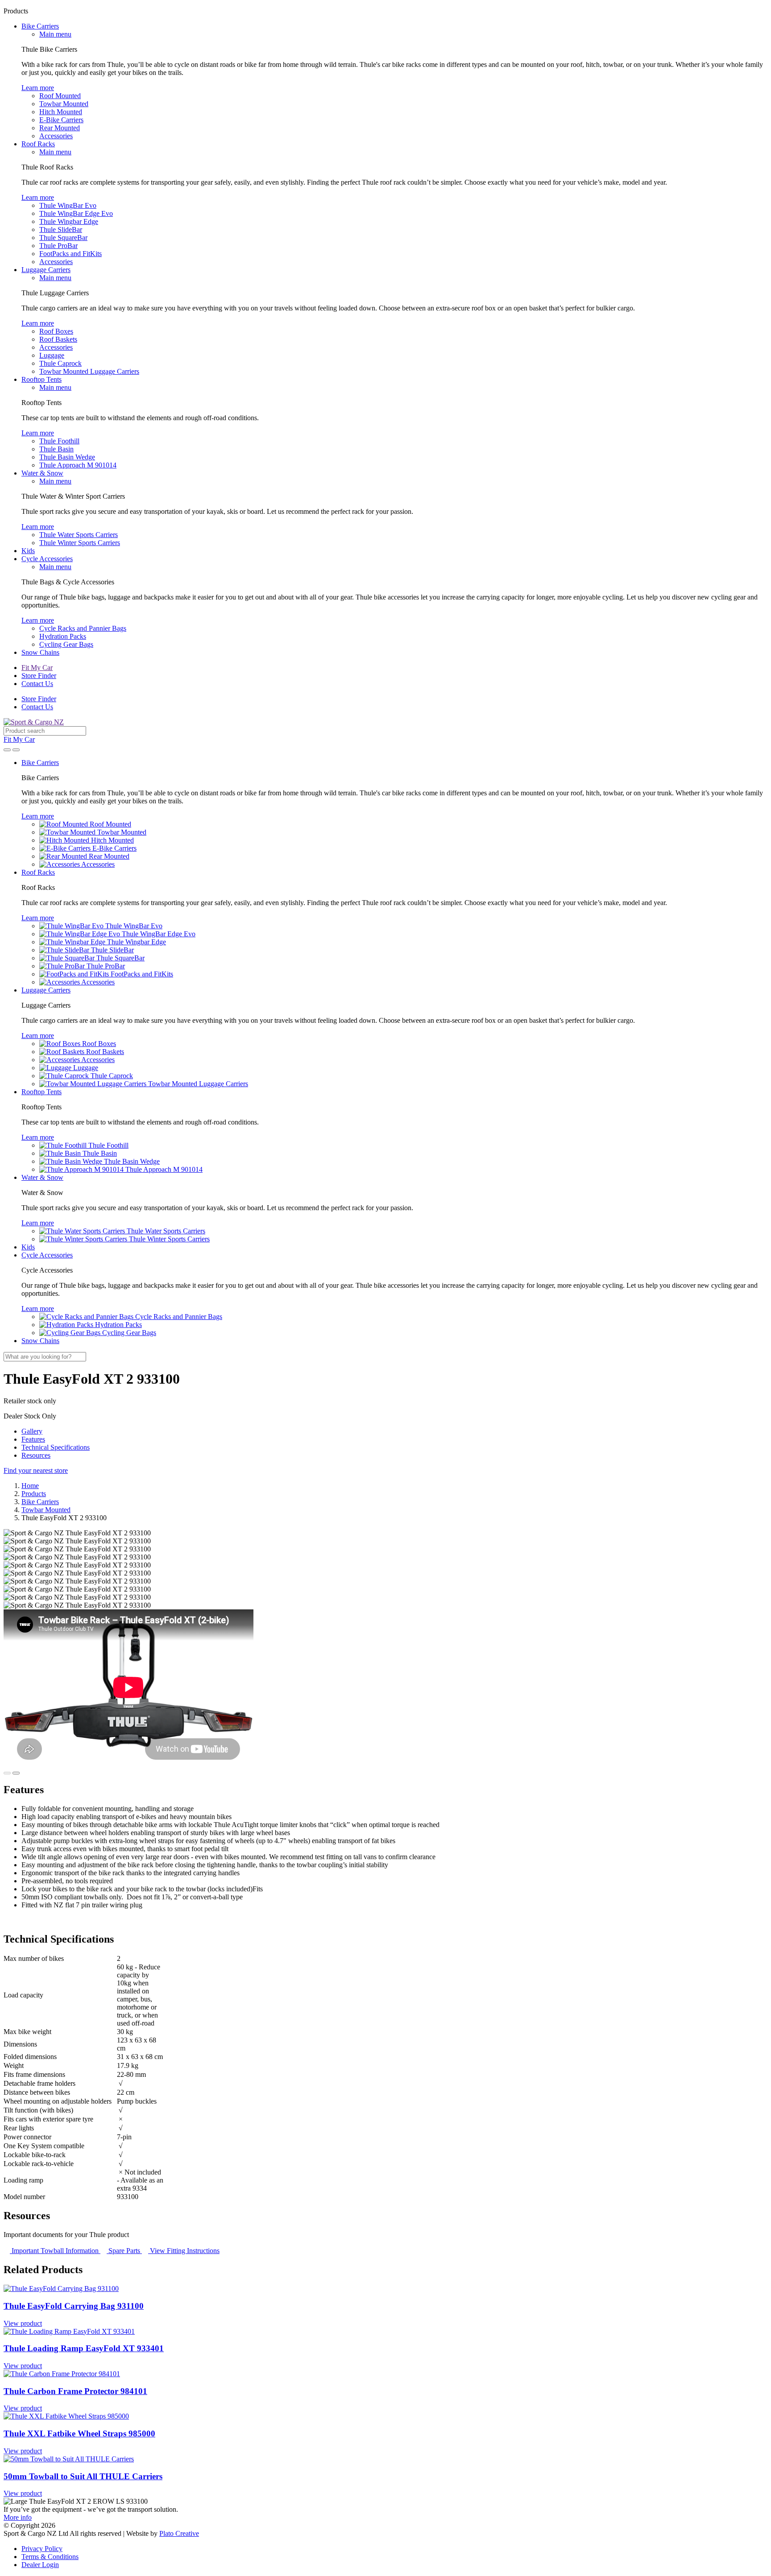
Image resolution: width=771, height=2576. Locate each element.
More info (18, 2517)
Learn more (38, 88)
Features (33, 1439)
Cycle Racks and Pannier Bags (83, 628)
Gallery (32, 1431)
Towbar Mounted (64, 104)
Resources (36, 1455)
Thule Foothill (59, 441)
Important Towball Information (55, 2251)
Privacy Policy (42, 2549)
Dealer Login (40, 2565)
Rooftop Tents (41, 379)
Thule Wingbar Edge (69, 221)
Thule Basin (56, 449)
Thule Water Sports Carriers (79, 535)
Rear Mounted (60, 128)
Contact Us (37, 684)
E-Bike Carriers (61, 120)
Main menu (55, 34)
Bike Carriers (40, 26)
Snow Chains (40, 652)
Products (34, 1494)
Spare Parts (124, 2251)
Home (30, 1486)
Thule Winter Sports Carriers (80, 543)
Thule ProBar (58, 246)
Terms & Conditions (50, 2557)
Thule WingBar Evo (68, 205)
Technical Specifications (56, 1447)
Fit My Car (37, 668)
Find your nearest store (36, 1470)
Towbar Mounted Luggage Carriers (89, 371)
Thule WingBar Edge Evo (76, 213)
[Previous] (7, 1773)
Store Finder (39, 676)
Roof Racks (38, 144)
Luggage (52, 355)
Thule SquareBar (63, 238)
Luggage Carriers (46, 270)
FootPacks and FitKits (70, 254)
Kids (28, 551)
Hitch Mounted (61, 112)
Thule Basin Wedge (67, 457)
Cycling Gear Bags (66, 644)
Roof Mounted (60, 96)
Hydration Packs (63, 636)
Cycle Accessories (47, 559)
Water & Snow (42, 473)
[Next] (16, 1773)
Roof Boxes (56, 331)
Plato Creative (179, 2533)
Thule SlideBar (61, 229)
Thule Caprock (60, 363)
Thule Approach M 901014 (78, 465)
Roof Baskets (58, 339)
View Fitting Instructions (184, 2251)
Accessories (56, 136)
